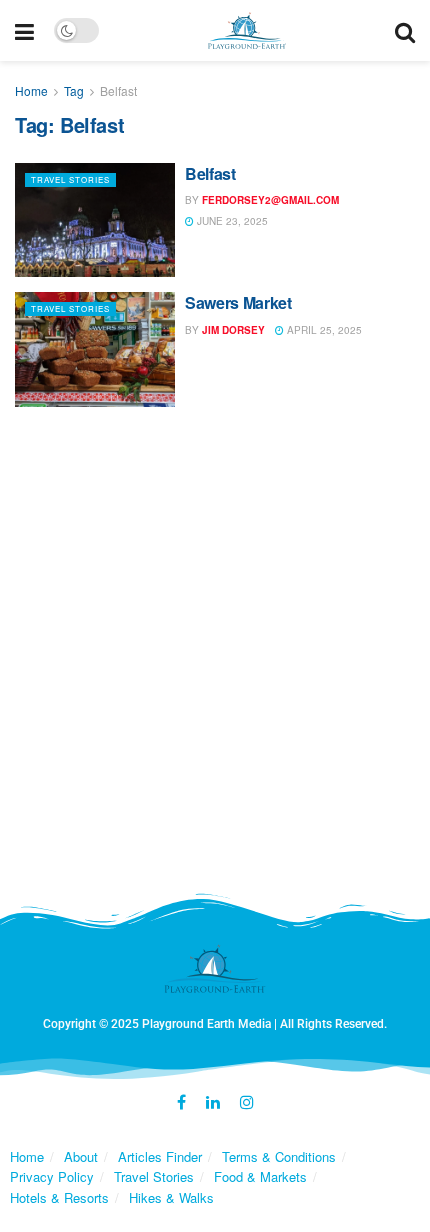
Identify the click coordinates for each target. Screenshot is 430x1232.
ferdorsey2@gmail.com (270, 200)
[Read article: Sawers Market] (95, 349)
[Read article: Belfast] (95, 220)
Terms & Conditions (279, 1156)
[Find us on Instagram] (247, 1103)
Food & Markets (260, 1176)
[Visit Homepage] (247, 31)
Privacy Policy (52, 1176)
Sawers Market (238, 302)
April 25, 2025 (323, 330)
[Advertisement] (215, 657)
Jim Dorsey (233, 330)
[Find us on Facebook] (181, 1103)
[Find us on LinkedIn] (213, 1103)
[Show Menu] (24, 30)
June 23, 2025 (231, 221)
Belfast (118, 90)
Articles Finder (160, 1156)
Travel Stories (70, 179)
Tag (74, 90)
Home (31, 90)
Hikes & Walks (171, 1197)
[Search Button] (405, 30)
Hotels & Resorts (59, 1197)
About (81, 1156)
